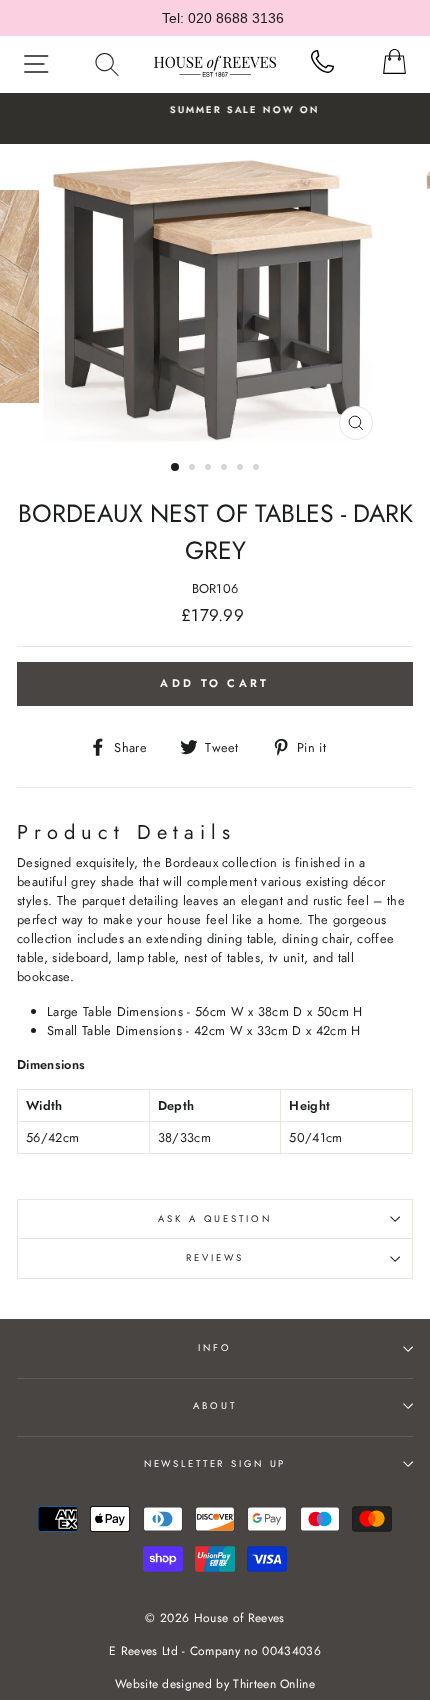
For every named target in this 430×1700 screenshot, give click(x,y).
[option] (215, 110)
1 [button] (176, 468)
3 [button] (210, 469)
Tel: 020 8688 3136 (223, 18)
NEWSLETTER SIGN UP (215, 1464)
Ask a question (214, 1219)
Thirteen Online (274, 1684)
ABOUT (214, 1406)
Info (214, 1348)
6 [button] (258, 469)
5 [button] (242, 469)
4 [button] (226, 469)
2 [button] (194, 469)
